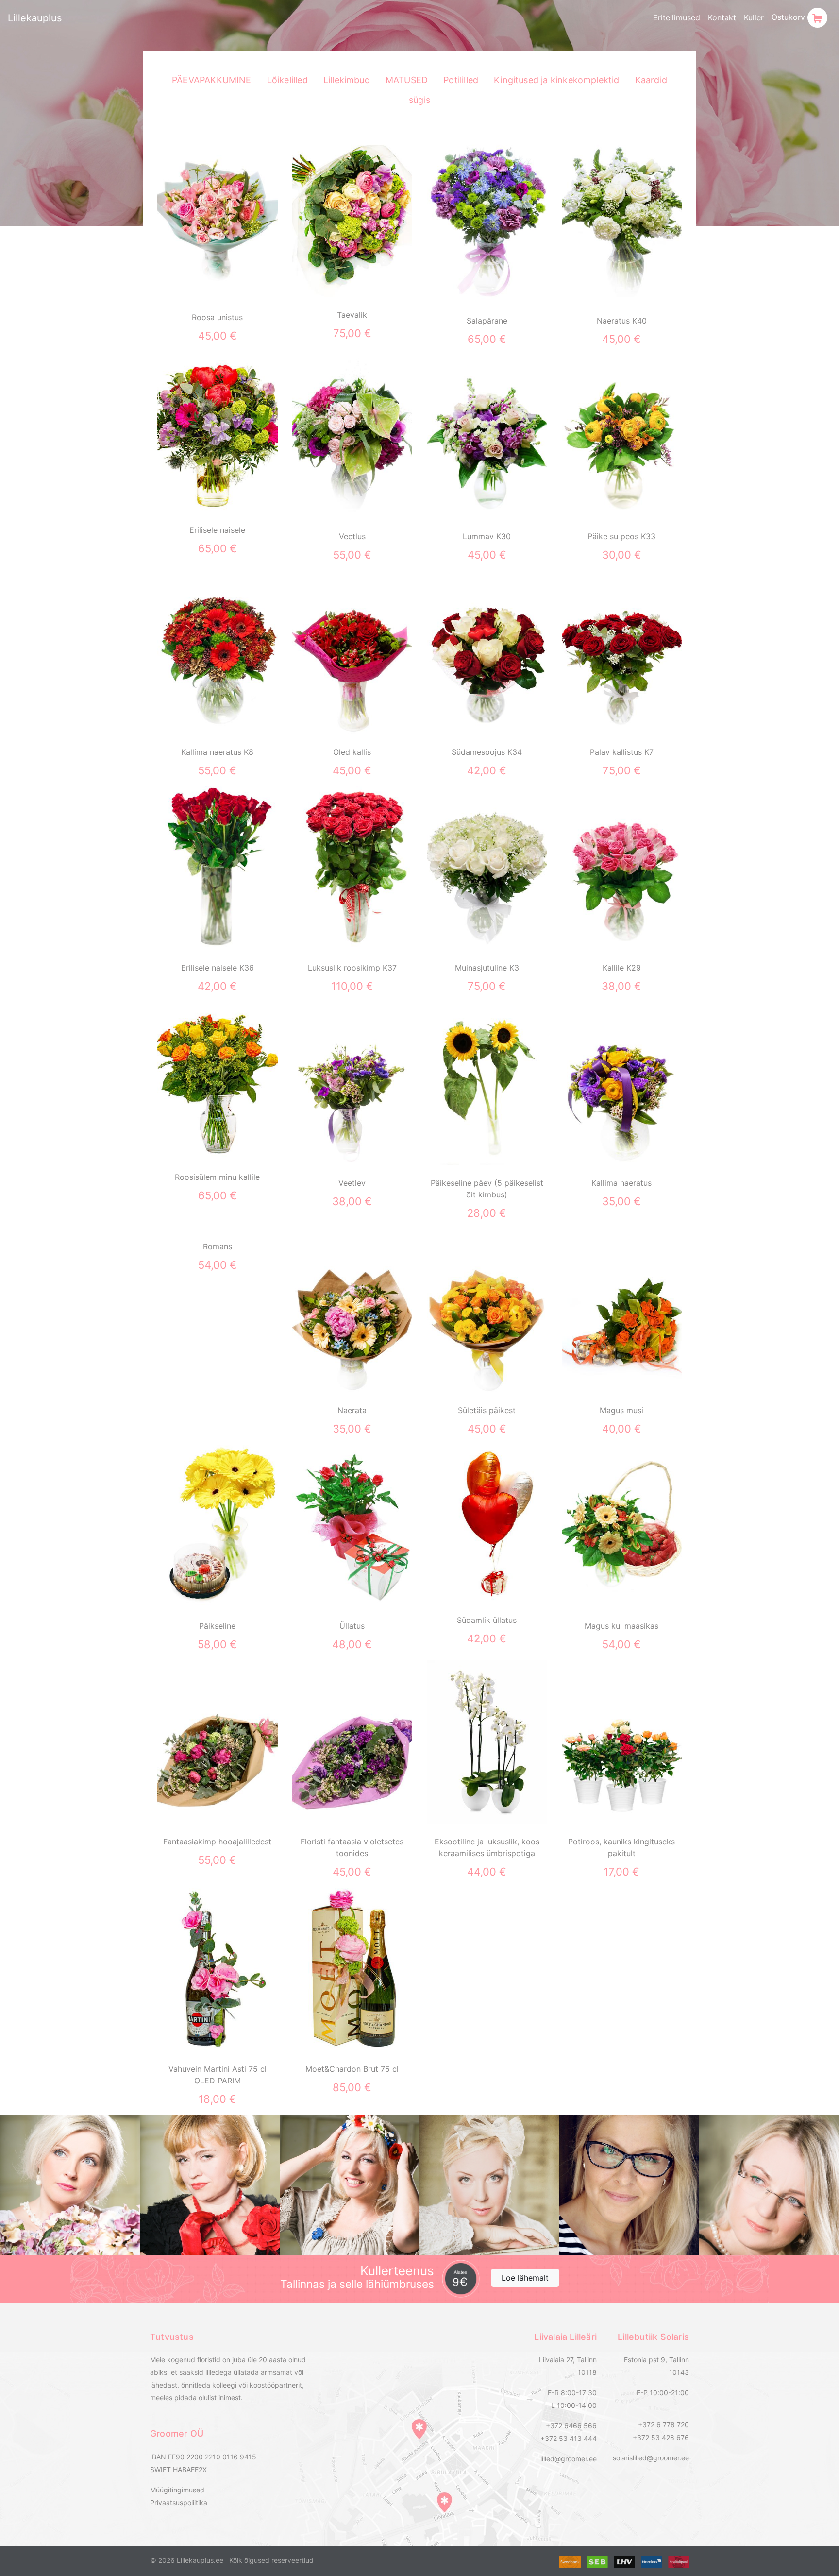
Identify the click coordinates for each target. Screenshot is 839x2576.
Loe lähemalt (525, 2278)
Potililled (461, 80)
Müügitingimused (177, 2490)
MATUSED (407, 80)
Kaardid (651, 80)
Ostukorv (789, 17)
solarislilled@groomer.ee (651, 2458)
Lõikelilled (287, 80)
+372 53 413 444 (569, 2438)
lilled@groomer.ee (569, 2459)
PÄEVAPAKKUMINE (212, 80)
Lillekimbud (347, 80)
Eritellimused (677, 17)
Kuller (754, 17)
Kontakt (722, 17)
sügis (419, 100)
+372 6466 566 (571, 2426)
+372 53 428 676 (661, 2437)
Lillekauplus (35, 18)
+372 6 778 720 (663, 2425)
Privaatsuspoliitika (179, 2502)
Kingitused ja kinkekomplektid (557, 80)
